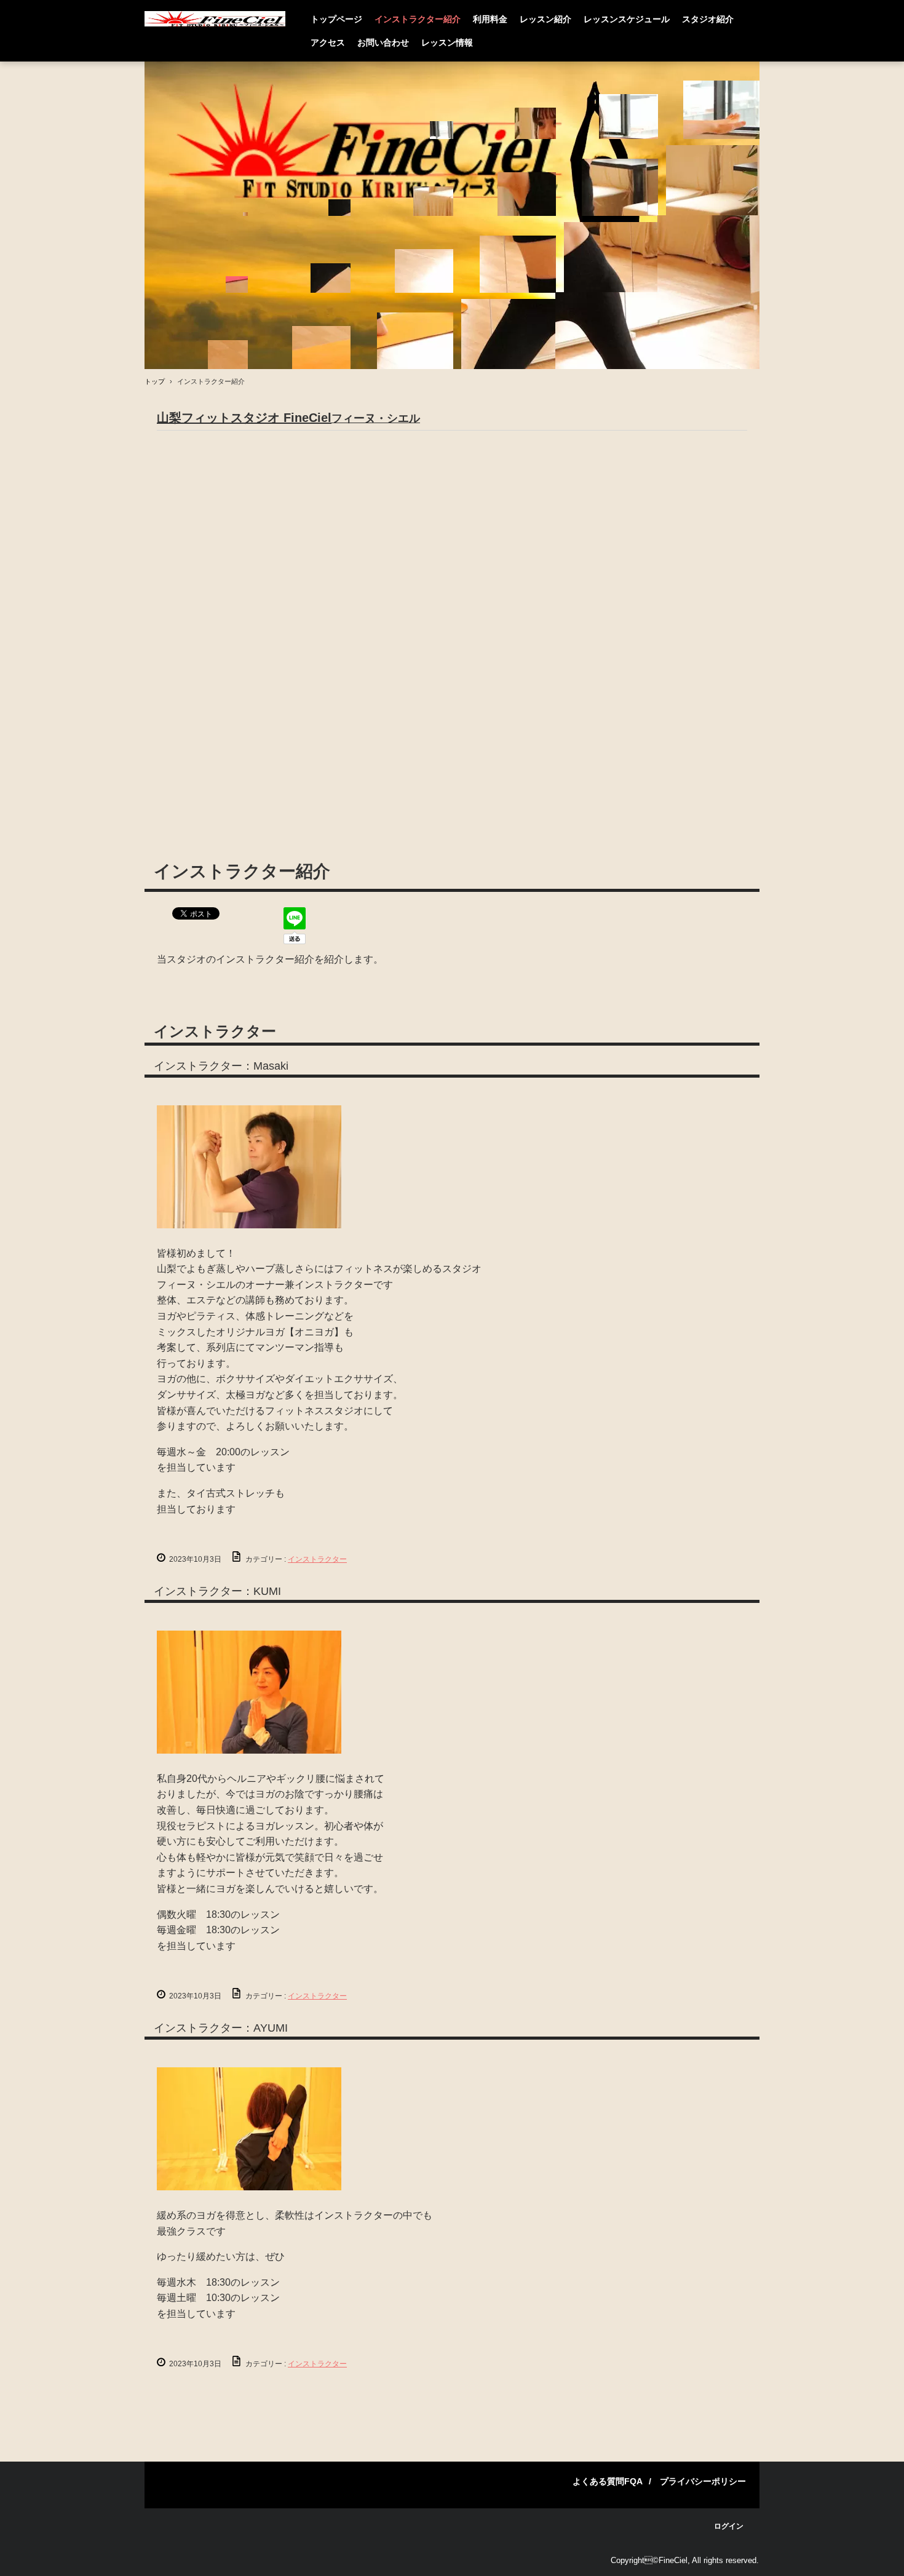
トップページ (336, 19)
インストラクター (215, 1031)
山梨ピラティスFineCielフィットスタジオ (215, 19)
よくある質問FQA (608, 2481)
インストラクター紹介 (418, 19)
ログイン (729, 2526)
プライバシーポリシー (703, 2481)
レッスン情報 (447, 42)
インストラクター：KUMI (217, 1591)
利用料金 (490, 19)
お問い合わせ (383, 42)
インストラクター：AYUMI (221, 2028)
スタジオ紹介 (708, 19)
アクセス (328, 42)
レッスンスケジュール (627, 19)
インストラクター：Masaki (221, 1066)
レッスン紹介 (545, 19)
